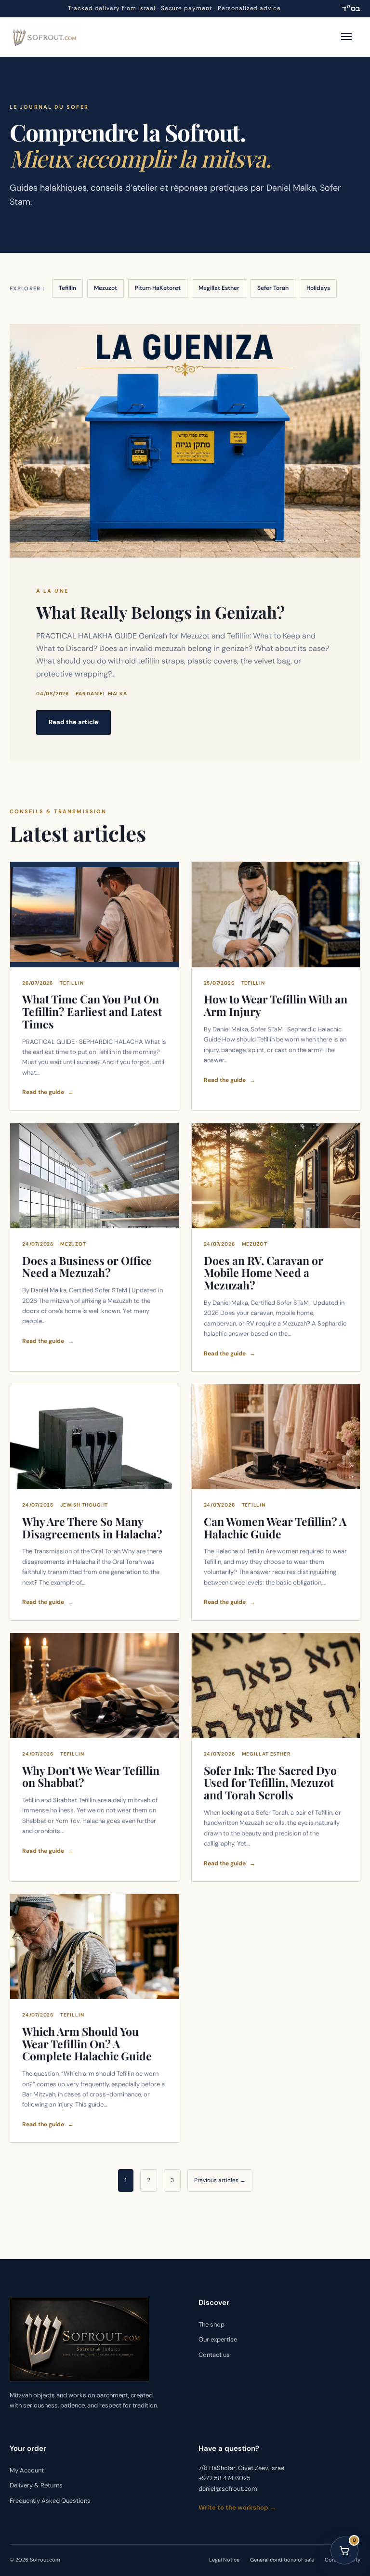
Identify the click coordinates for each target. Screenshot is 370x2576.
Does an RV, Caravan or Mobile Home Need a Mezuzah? (264, 1273)
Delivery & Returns (36, 2486)
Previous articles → (220, 2180)
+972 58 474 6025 (225, 2478)
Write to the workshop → (237, 2507)
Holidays (318, 288)
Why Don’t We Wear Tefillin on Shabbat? (91, 1776)
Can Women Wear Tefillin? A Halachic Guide (275, 1528)
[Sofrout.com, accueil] (45, 37)
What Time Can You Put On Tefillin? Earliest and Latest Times (92, 1011)
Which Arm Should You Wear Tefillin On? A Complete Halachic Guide (87, 2044)
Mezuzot (106, 288)
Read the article (73, 722)
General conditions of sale (282, 2560)
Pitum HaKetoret (158, 288)
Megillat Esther (219, 288)
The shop (211, 2324)
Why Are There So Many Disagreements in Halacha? (92, 1528)
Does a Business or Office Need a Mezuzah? (87, 1267)
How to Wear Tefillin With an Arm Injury (276, 1005)
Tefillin (67, 288)
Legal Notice (224, 2560)
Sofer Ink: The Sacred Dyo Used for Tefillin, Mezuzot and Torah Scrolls (270, 1783)
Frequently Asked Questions (50, 2501)
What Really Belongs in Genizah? (160, 612)
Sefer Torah (273, 288)
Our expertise (218, 2340)
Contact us (214, 2355)
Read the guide (48, 1092)
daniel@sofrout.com (228, 2489)
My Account (27, 2470)
